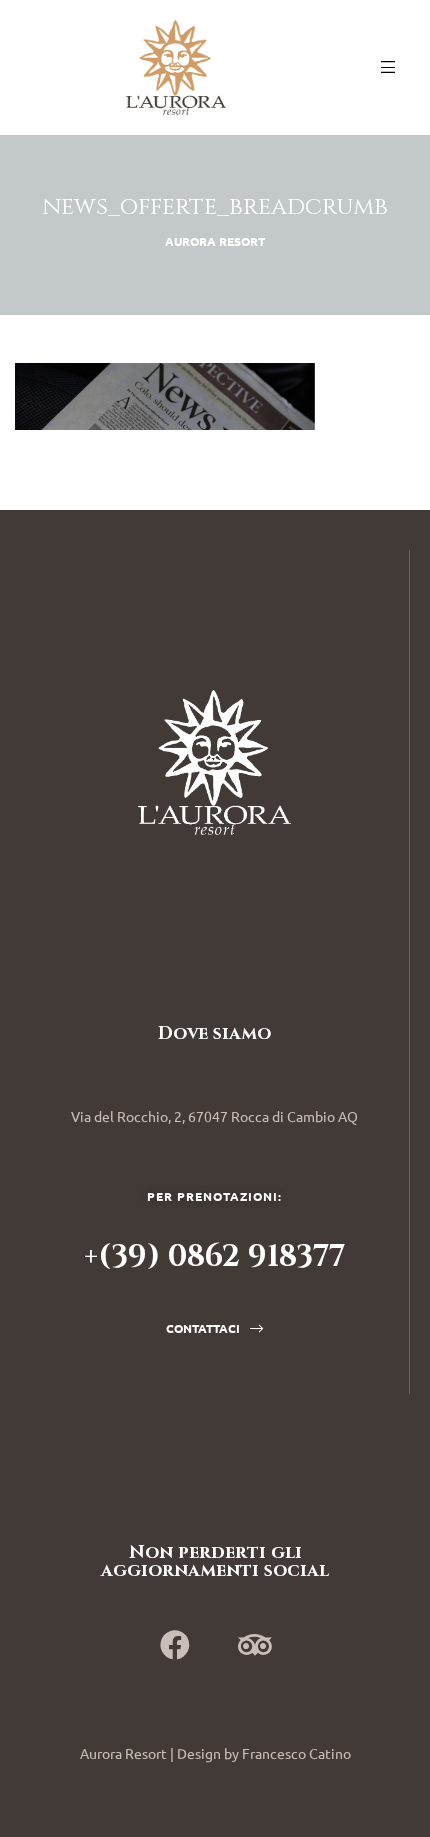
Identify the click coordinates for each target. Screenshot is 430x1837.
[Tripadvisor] (255, 1645)
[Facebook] (175, 1645)
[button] (214, 1328)
